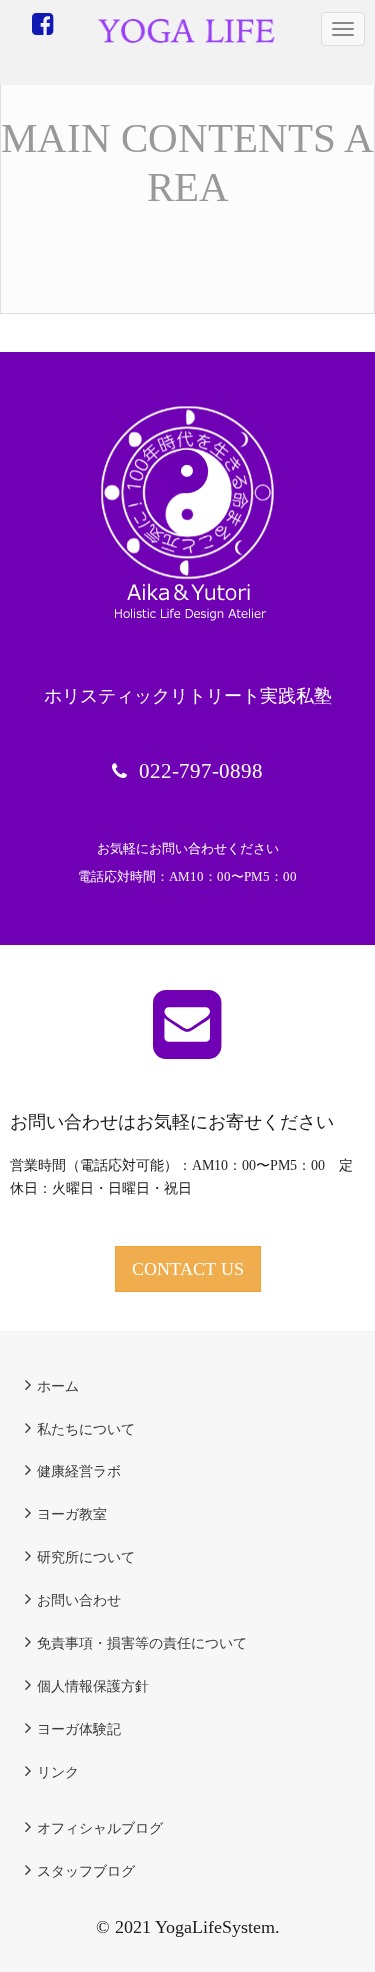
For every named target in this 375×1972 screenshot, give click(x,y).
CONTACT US (188, 1269)
